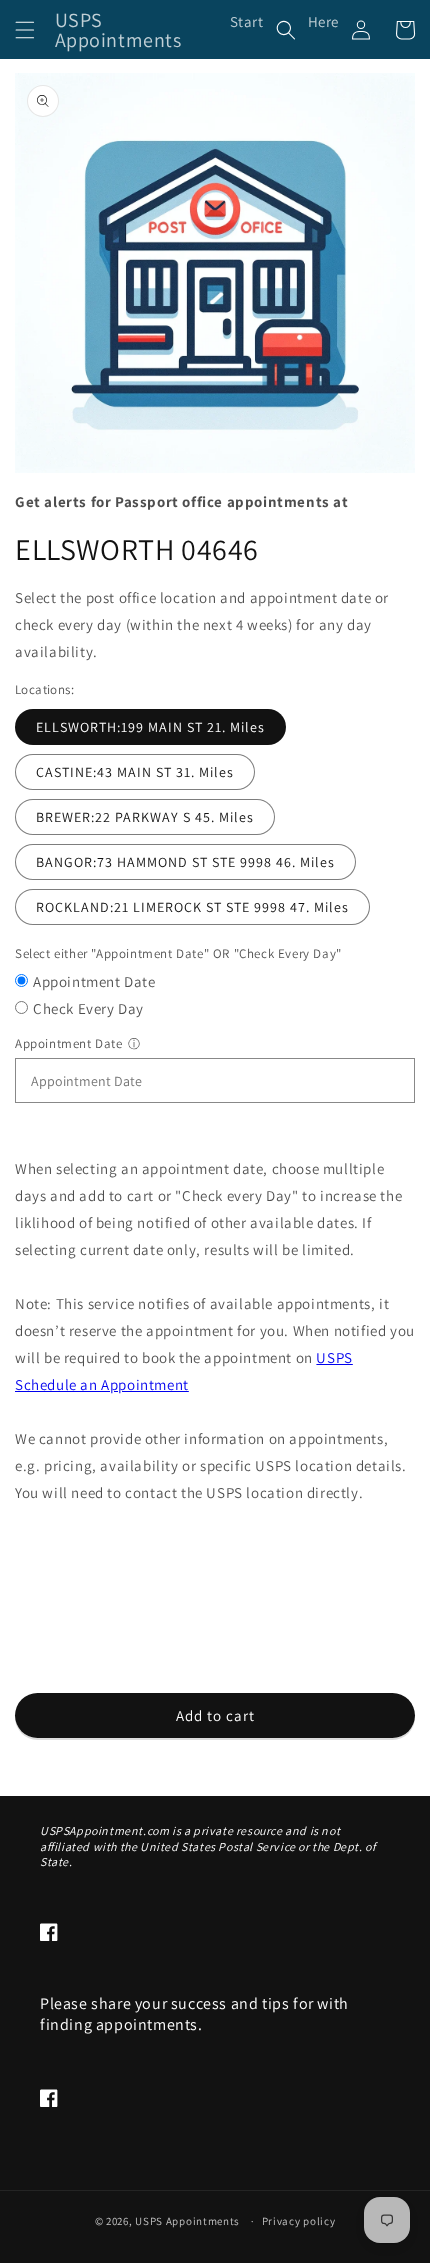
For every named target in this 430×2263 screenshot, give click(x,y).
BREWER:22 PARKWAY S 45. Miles (145, 817)
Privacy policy (299, 2221)
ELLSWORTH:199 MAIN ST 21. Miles (150, 727)
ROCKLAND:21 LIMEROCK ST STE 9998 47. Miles (192, 907)
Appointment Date (94, 981)
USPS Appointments (187, 2221)
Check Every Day (88, 1008)
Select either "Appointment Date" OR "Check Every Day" (178, 953)
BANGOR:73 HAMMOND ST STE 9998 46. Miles (185, 862)
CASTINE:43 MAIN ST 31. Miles (135, 772)
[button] (25, 30)
